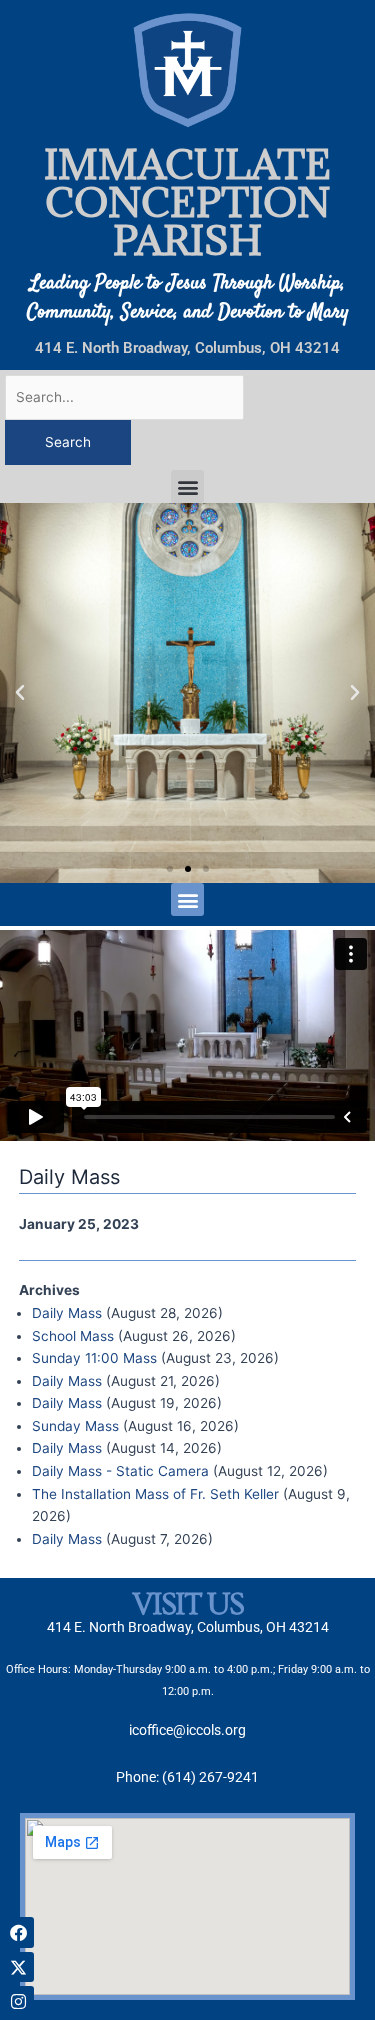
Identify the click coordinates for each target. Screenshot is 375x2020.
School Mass (73, 1336)
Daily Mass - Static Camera (120, 1471)
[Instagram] (18, 2001)
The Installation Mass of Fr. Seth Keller (155, 1494)
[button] (187, 486)
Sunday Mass (75, 1426)
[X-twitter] (18, 1967)
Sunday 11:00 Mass (94, 1358)
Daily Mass (67, 1313)
